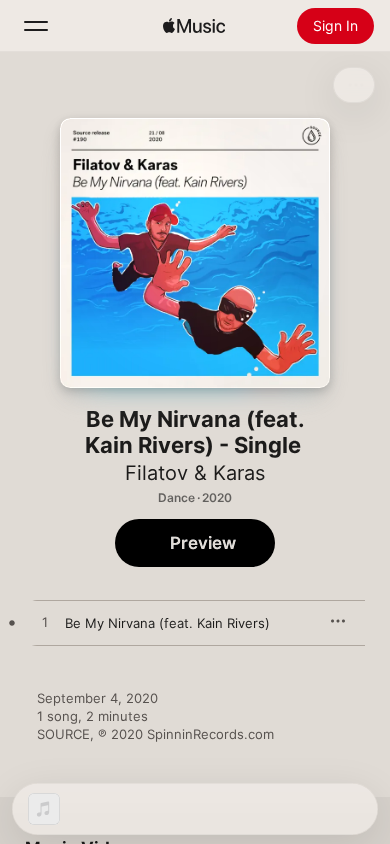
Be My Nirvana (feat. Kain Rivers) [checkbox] (167, 623)
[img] (194, 26)
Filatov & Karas (195, 473)
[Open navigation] (36, 26)
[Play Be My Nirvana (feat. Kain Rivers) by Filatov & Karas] (45, 623)
